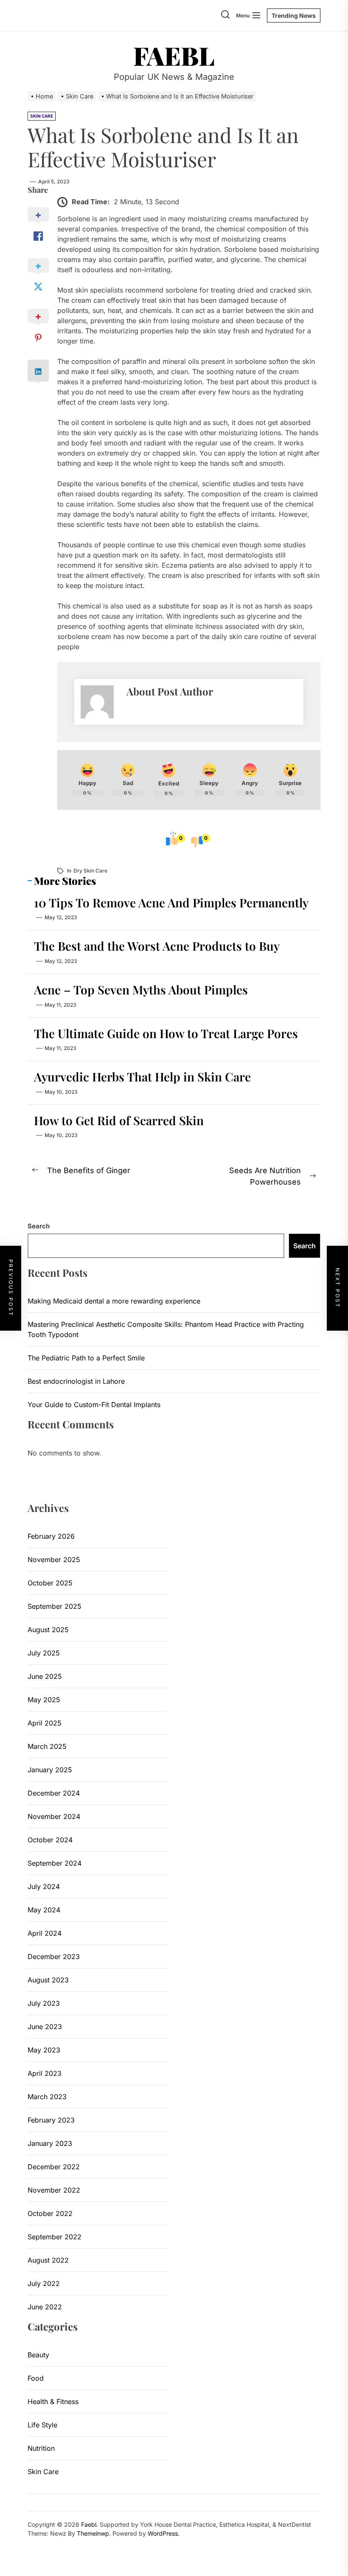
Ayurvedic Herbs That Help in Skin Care (142, 1077)
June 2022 (45, 2307)
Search (39, 1226)
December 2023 (54, 1957)
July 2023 (44, 2003)
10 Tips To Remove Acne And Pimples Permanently (171, 902)
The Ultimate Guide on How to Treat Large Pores (166, 1033)
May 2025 (44, 1700)
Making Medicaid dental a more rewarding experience (114, 1301)
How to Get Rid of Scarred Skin (119, 1120)
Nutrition (41, 2448)
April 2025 (45, 1723)
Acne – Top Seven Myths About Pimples (141, 990)
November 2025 (54, 1560)
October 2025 (50, 1583)
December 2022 (54, 2167)
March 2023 (47, 2097)
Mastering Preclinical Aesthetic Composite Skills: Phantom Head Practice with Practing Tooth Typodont (166, 1329)
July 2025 (44, 1653)
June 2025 (45, 1676)
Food (36, 2378)
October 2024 (50, 1840)
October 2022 (50, 2213)
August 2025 (48, 1630)
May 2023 (44, 2050)
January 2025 (50, 1770)
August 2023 (48, 1980)
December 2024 (54, 1793)
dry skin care (90, 871)
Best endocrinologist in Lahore (76, 1381)
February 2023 (51, 2120)
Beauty (38, 2355)
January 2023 (50, 2143)
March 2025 (47, 1746)
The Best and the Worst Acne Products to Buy (157, 946)
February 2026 (51, 1536)
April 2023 (45, 2073)
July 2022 (44, 2283)
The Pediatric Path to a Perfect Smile (86, 1358)
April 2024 (45, 1933)
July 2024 (44, 1886)
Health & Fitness (53, 2401)
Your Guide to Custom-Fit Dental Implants (94, 1405)
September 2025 (55, 1606)
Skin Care (43, 2472)
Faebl (174, 55)
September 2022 (55, 2237)
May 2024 (44, 1910)
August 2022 (48, 2260)
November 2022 (54, 2190)
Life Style (42, 2425)
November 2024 (54, 1816)
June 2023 (45, 2027)
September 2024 (55, 1863)
